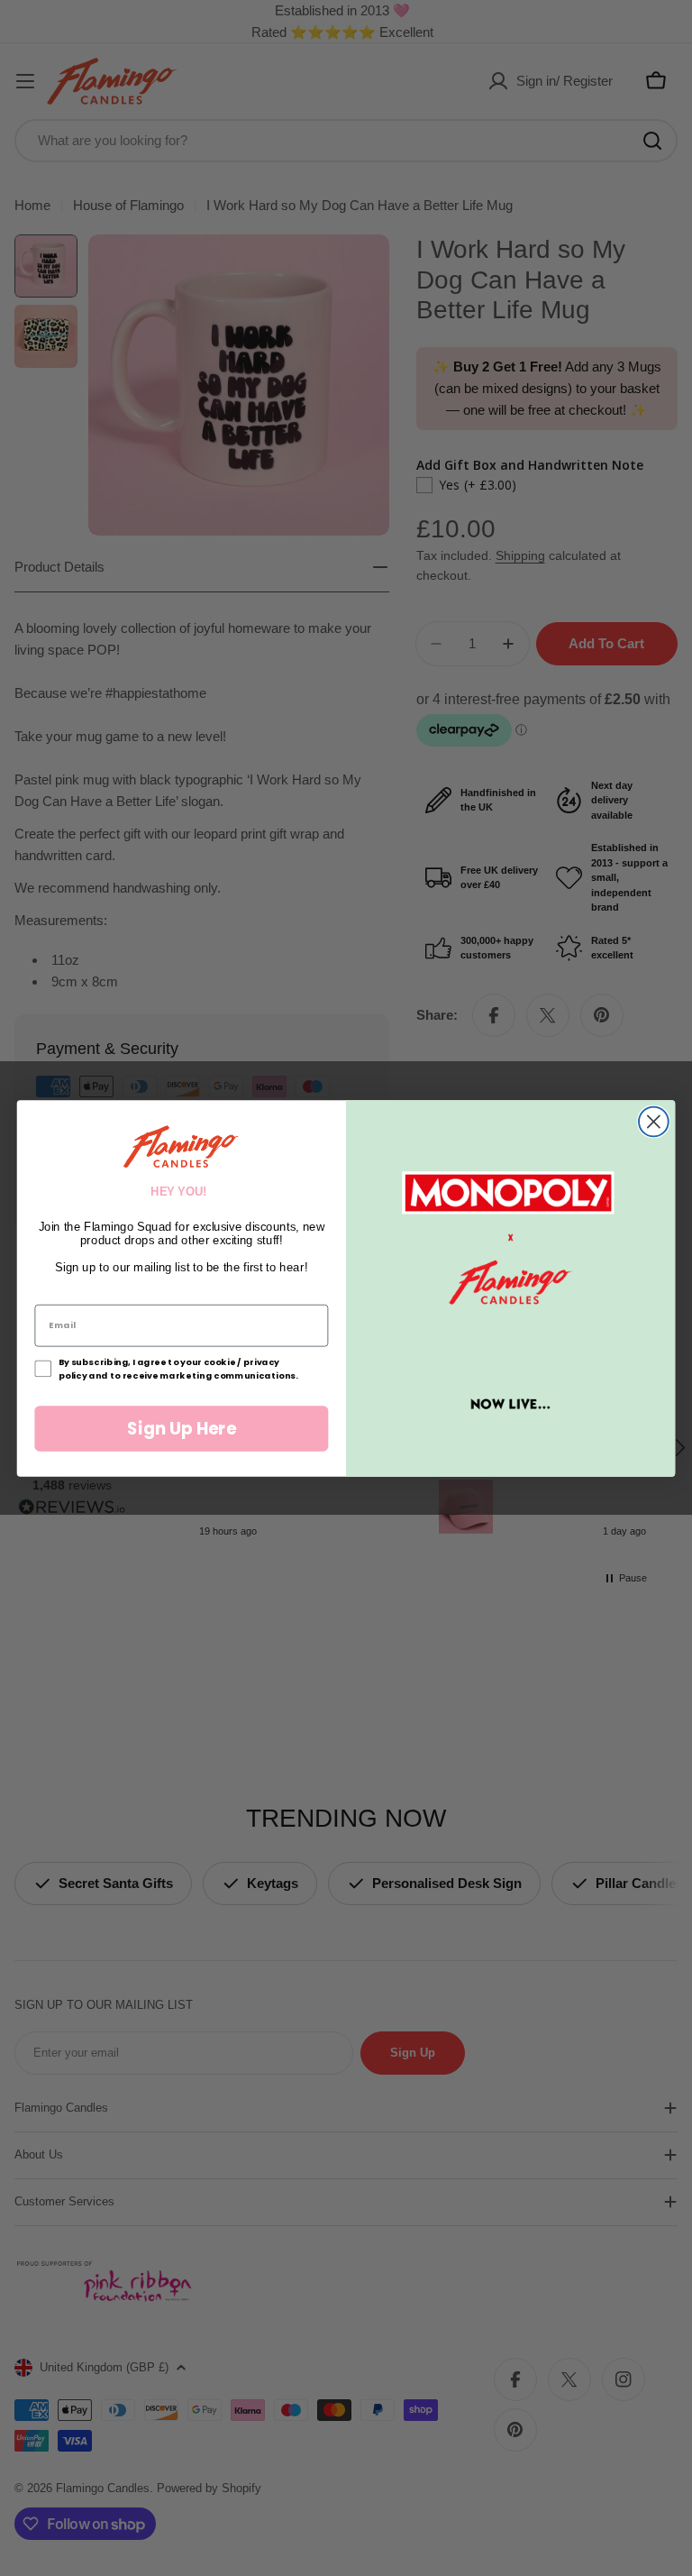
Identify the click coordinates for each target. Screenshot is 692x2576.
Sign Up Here (182, 1428)
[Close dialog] (654, 1121)
